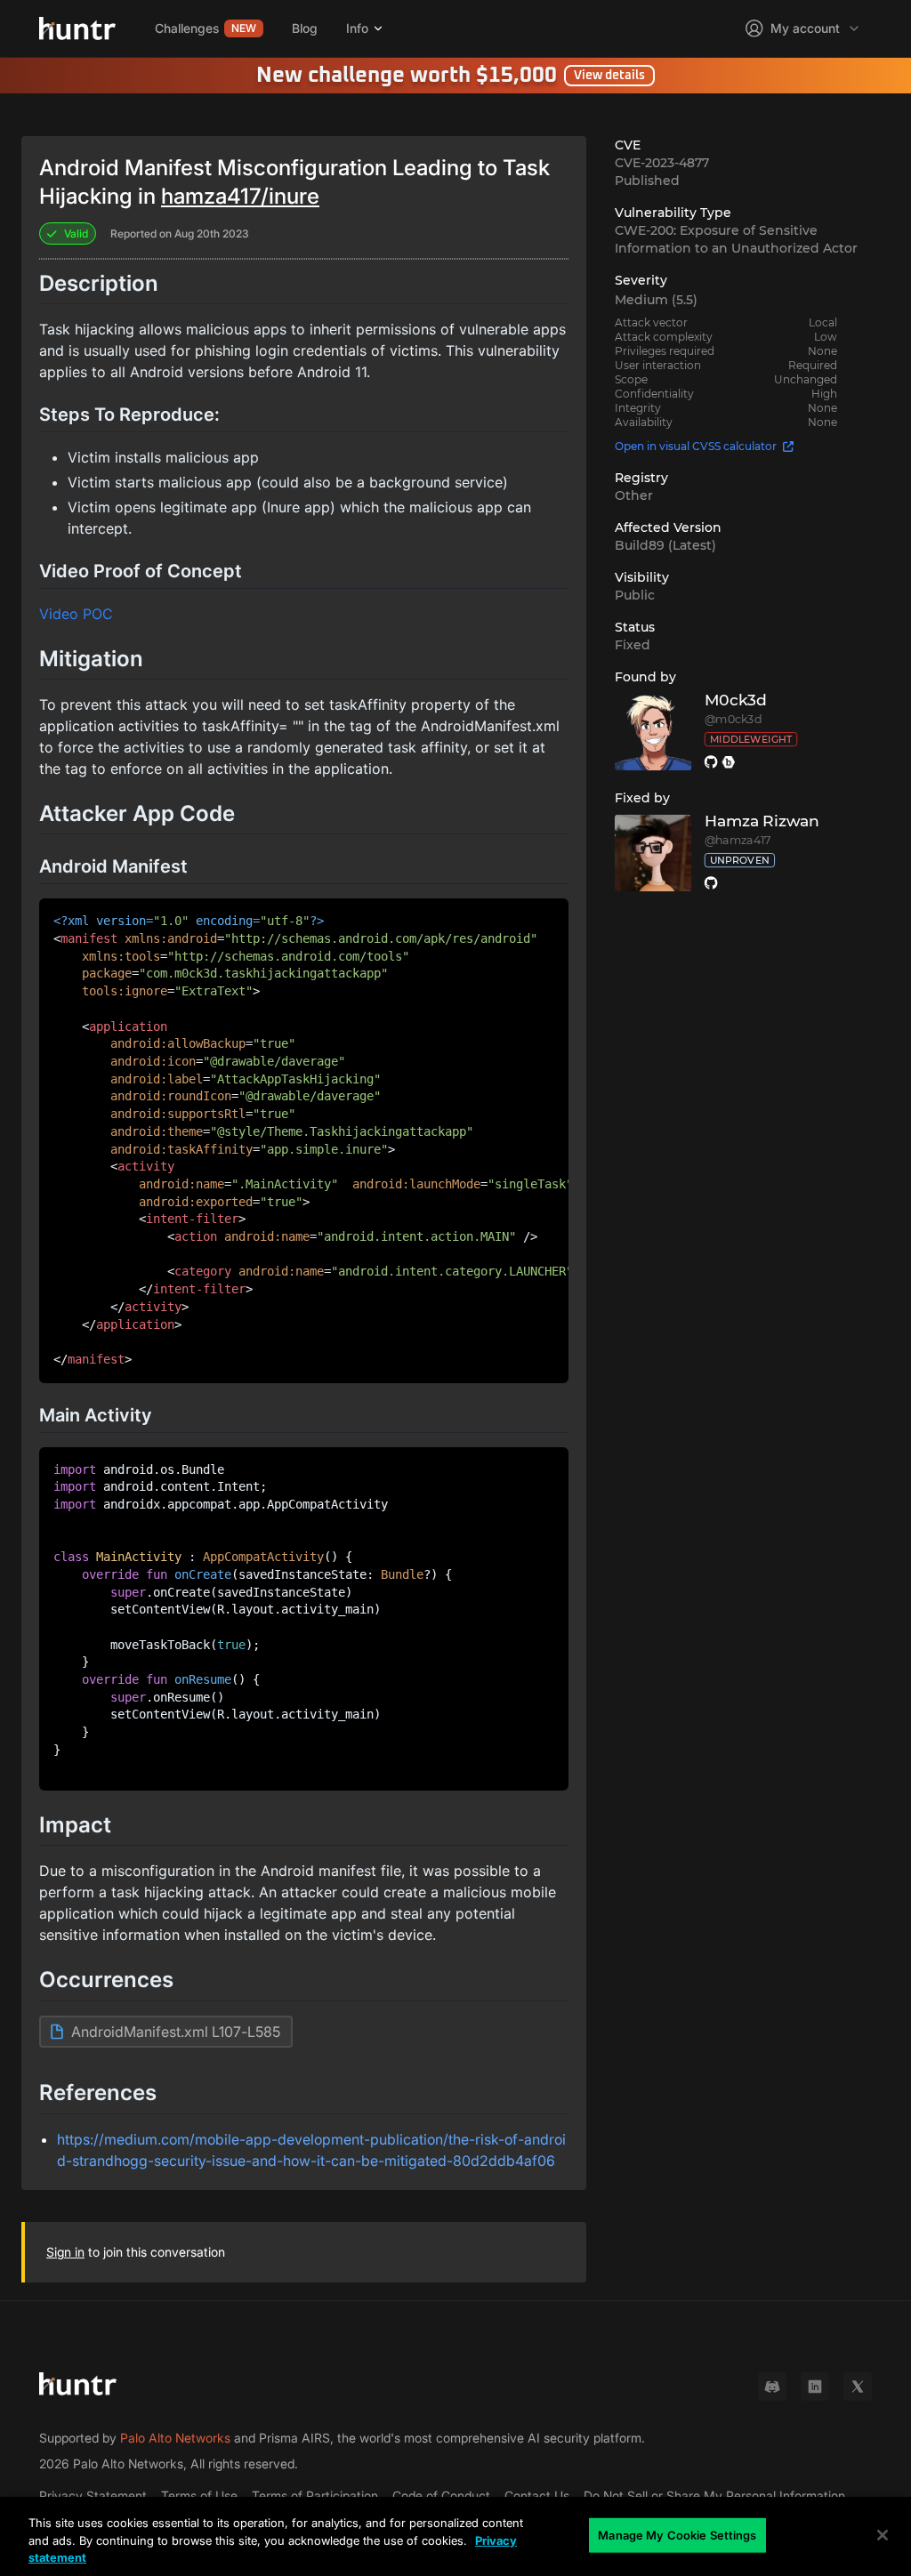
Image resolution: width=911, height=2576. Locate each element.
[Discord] (772, 2387)
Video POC (76, 614)
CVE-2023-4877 (662, 163)
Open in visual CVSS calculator (696, 446)
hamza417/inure (240, 196)
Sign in (65, 2252)
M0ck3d (735, 700)
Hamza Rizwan (761, 821)
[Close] (883, 2535)
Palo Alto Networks (175, 2438)
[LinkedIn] (815, 2387)
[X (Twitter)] (858, 2387)
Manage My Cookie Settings (677, 2534)
